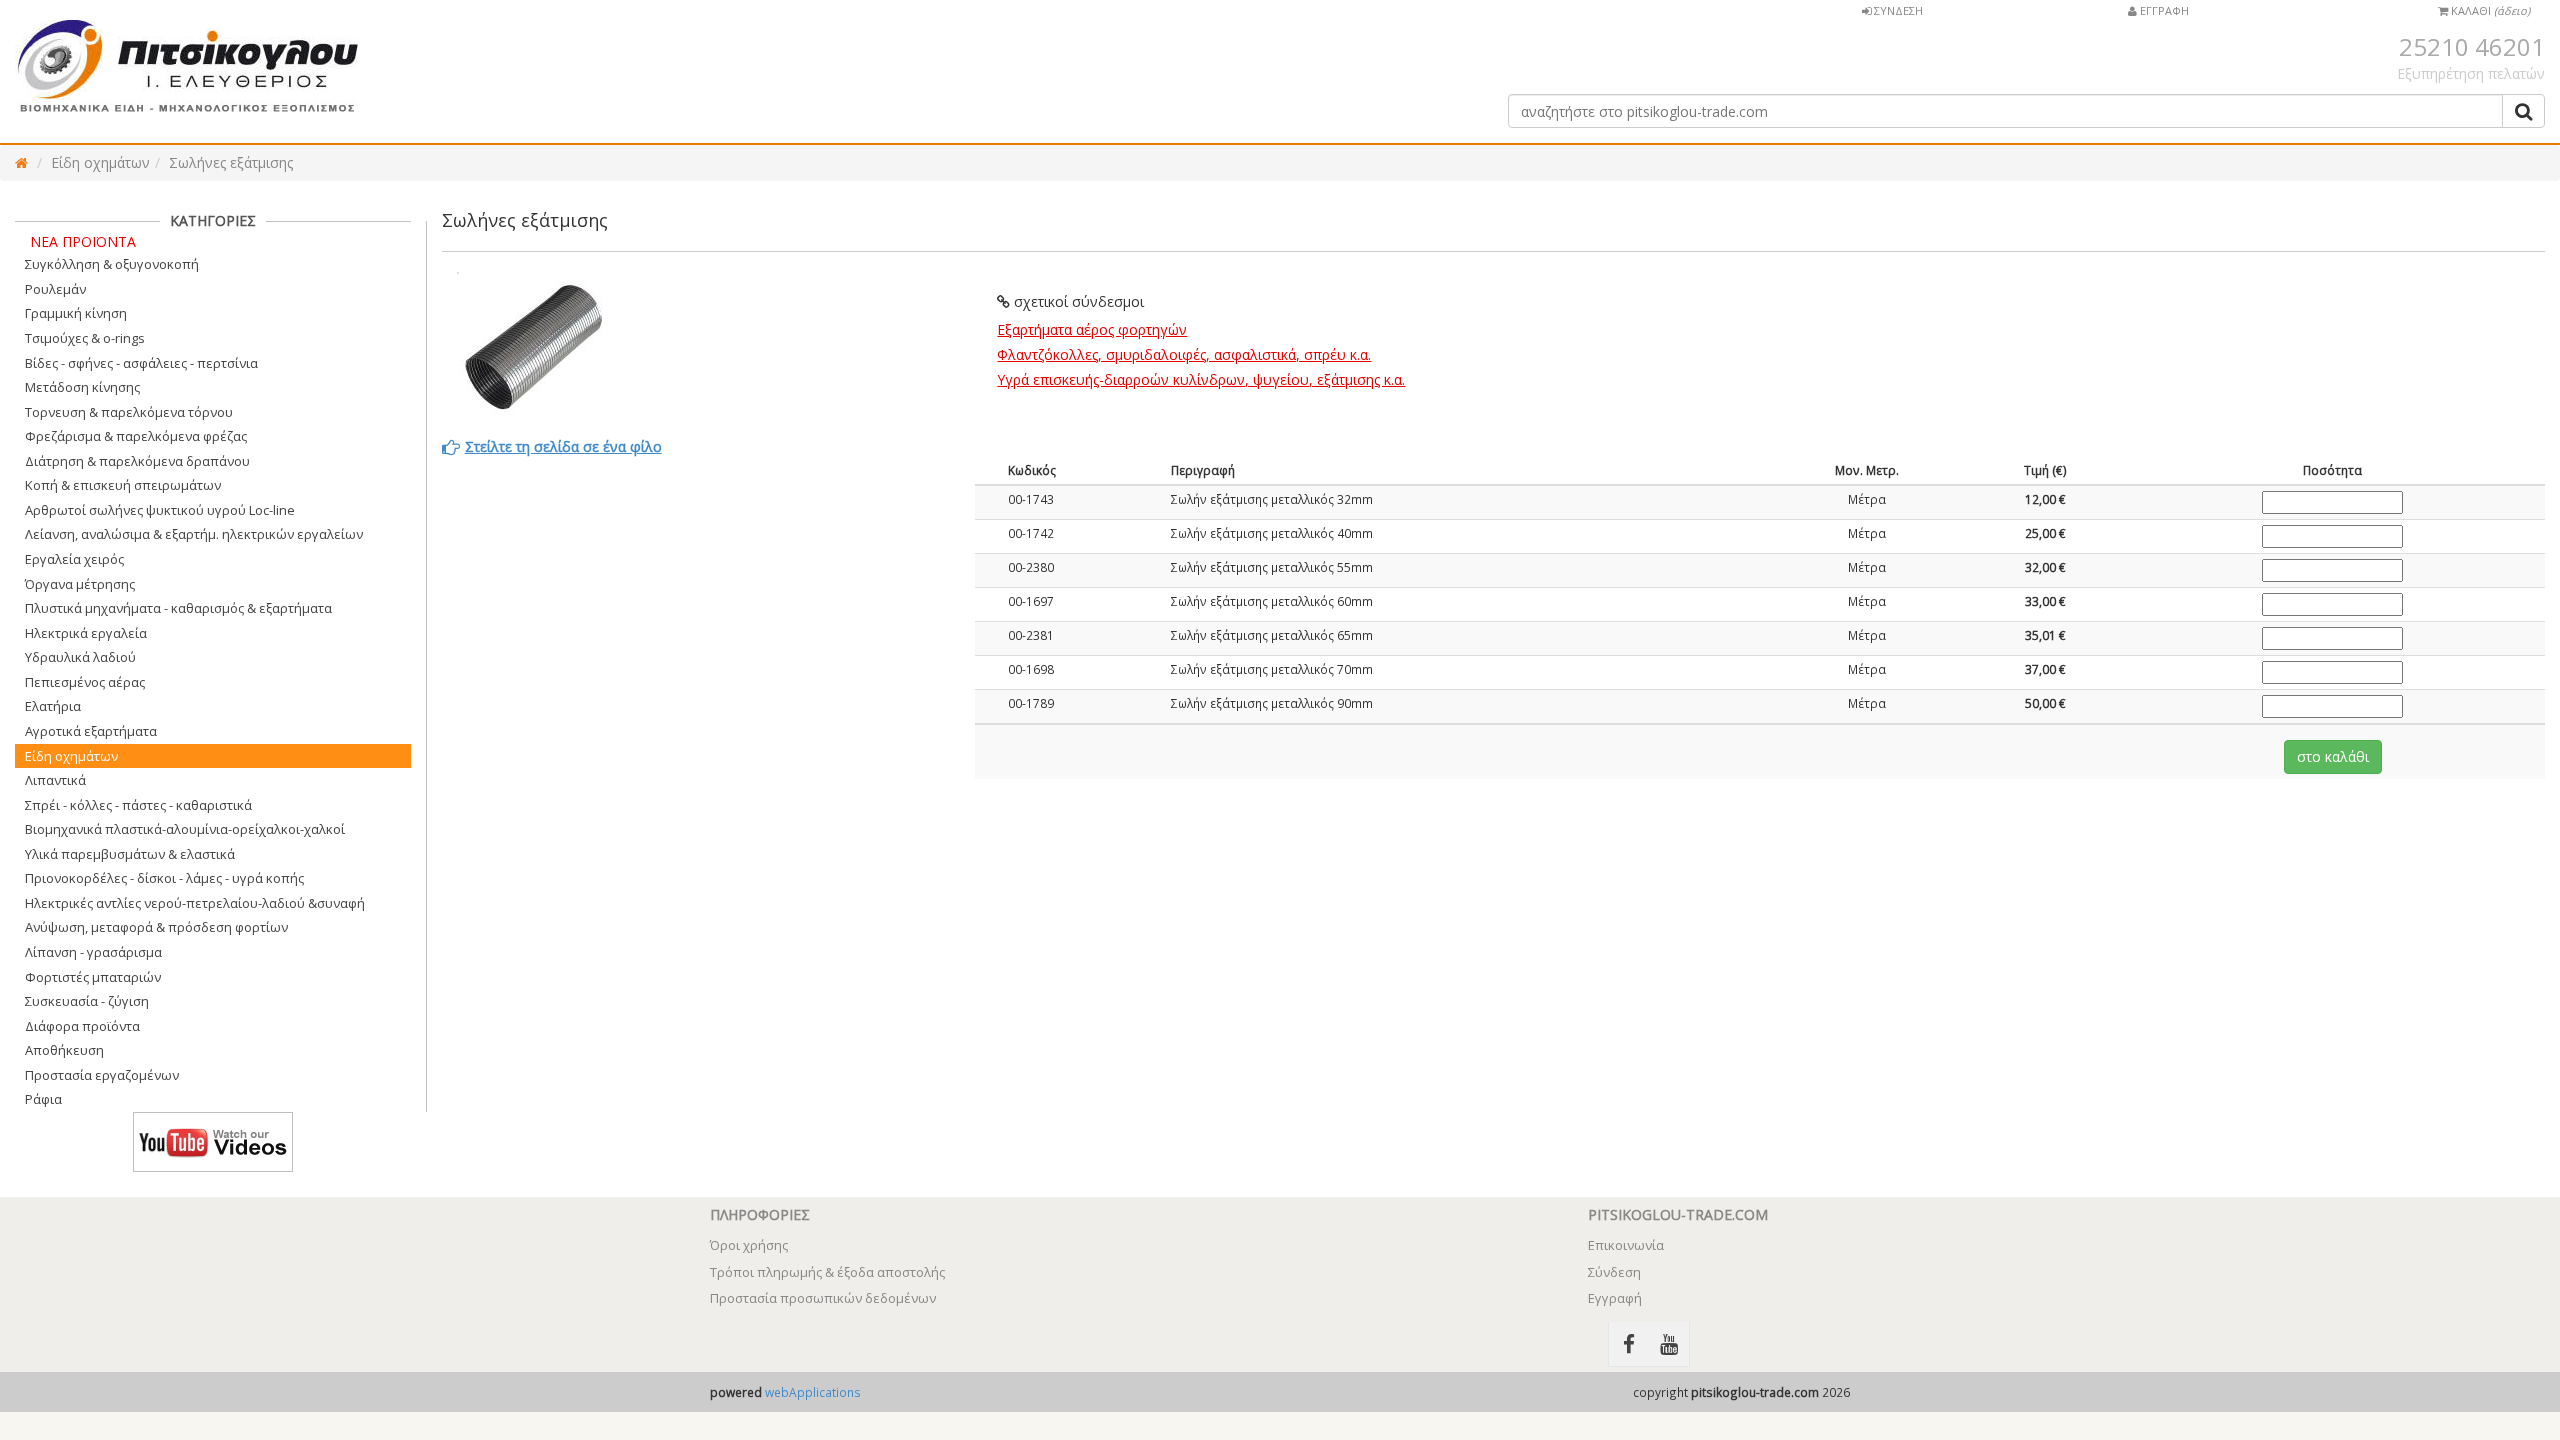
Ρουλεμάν (55, 289)
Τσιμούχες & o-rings (85, 338)
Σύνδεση (1614, 1272)
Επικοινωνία (1626, 1245)
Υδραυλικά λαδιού (80, 657)
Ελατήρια (53, 706)
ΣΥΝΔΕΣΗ (1897, 10)
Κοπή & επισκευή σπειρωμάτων (123, 485)
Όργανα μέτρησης (80, 584)
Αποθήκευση (64, 1050)
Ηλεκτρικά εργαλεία (86, 633)
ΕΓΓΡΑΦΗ (2163, 10)
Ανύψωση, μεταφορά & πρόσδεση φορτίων (156, 927)
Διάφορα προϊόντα (82, 1026)
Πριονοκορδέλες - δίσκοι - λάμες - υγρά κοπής (164, 878)
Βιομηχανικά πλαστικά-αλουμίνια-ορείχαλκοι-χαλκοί (185, 829)
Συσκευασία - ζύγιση (87, 1001)
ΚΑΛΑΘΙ (2489, 10)
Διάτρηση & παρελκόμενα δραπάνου (137, 461)
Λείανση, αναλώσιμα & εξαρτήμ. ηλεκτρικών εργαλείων (194, 534)
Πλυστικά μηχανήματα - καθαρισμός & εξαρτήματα (178, 608)
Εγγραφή (1615, 1298)
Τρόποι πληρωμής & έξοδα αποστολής (827, 1272)
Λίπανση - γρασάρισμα (93, 952)
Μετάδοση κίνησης (82, 387)
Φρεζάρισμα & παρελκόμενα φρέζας (136, 436)
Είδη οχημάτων (100, 162)
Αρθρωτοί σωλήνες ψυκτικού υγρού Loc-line (160, 510)
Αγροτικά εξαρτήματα (91, 731)
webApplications (813, 1392)
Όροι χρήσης (749, 1245)
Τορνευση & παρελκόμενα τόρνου (129, 412)
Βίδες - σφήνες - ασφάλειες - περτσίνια (141, 363)
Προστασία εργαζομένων (102, 1075)
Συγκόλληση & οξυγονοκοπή (112, 264)
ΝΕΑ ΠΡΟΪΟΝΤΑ (83, 241)
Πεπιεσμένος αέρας (85, 682)
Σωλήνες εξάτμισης (231, 162)
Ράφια (43, 1099)
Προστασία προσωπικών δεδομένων (823, 1298)
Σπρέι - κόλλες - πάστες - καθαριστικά (138, 805)
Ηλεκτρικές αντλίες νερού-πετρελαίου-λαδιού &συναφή (195, 903)
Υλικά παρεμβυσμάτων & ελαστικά (130, 854)
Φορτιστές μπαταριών (93, 977)
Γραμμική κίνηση (76, 313)
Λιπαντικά (55, 780)
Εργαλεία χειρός (74, 559)
